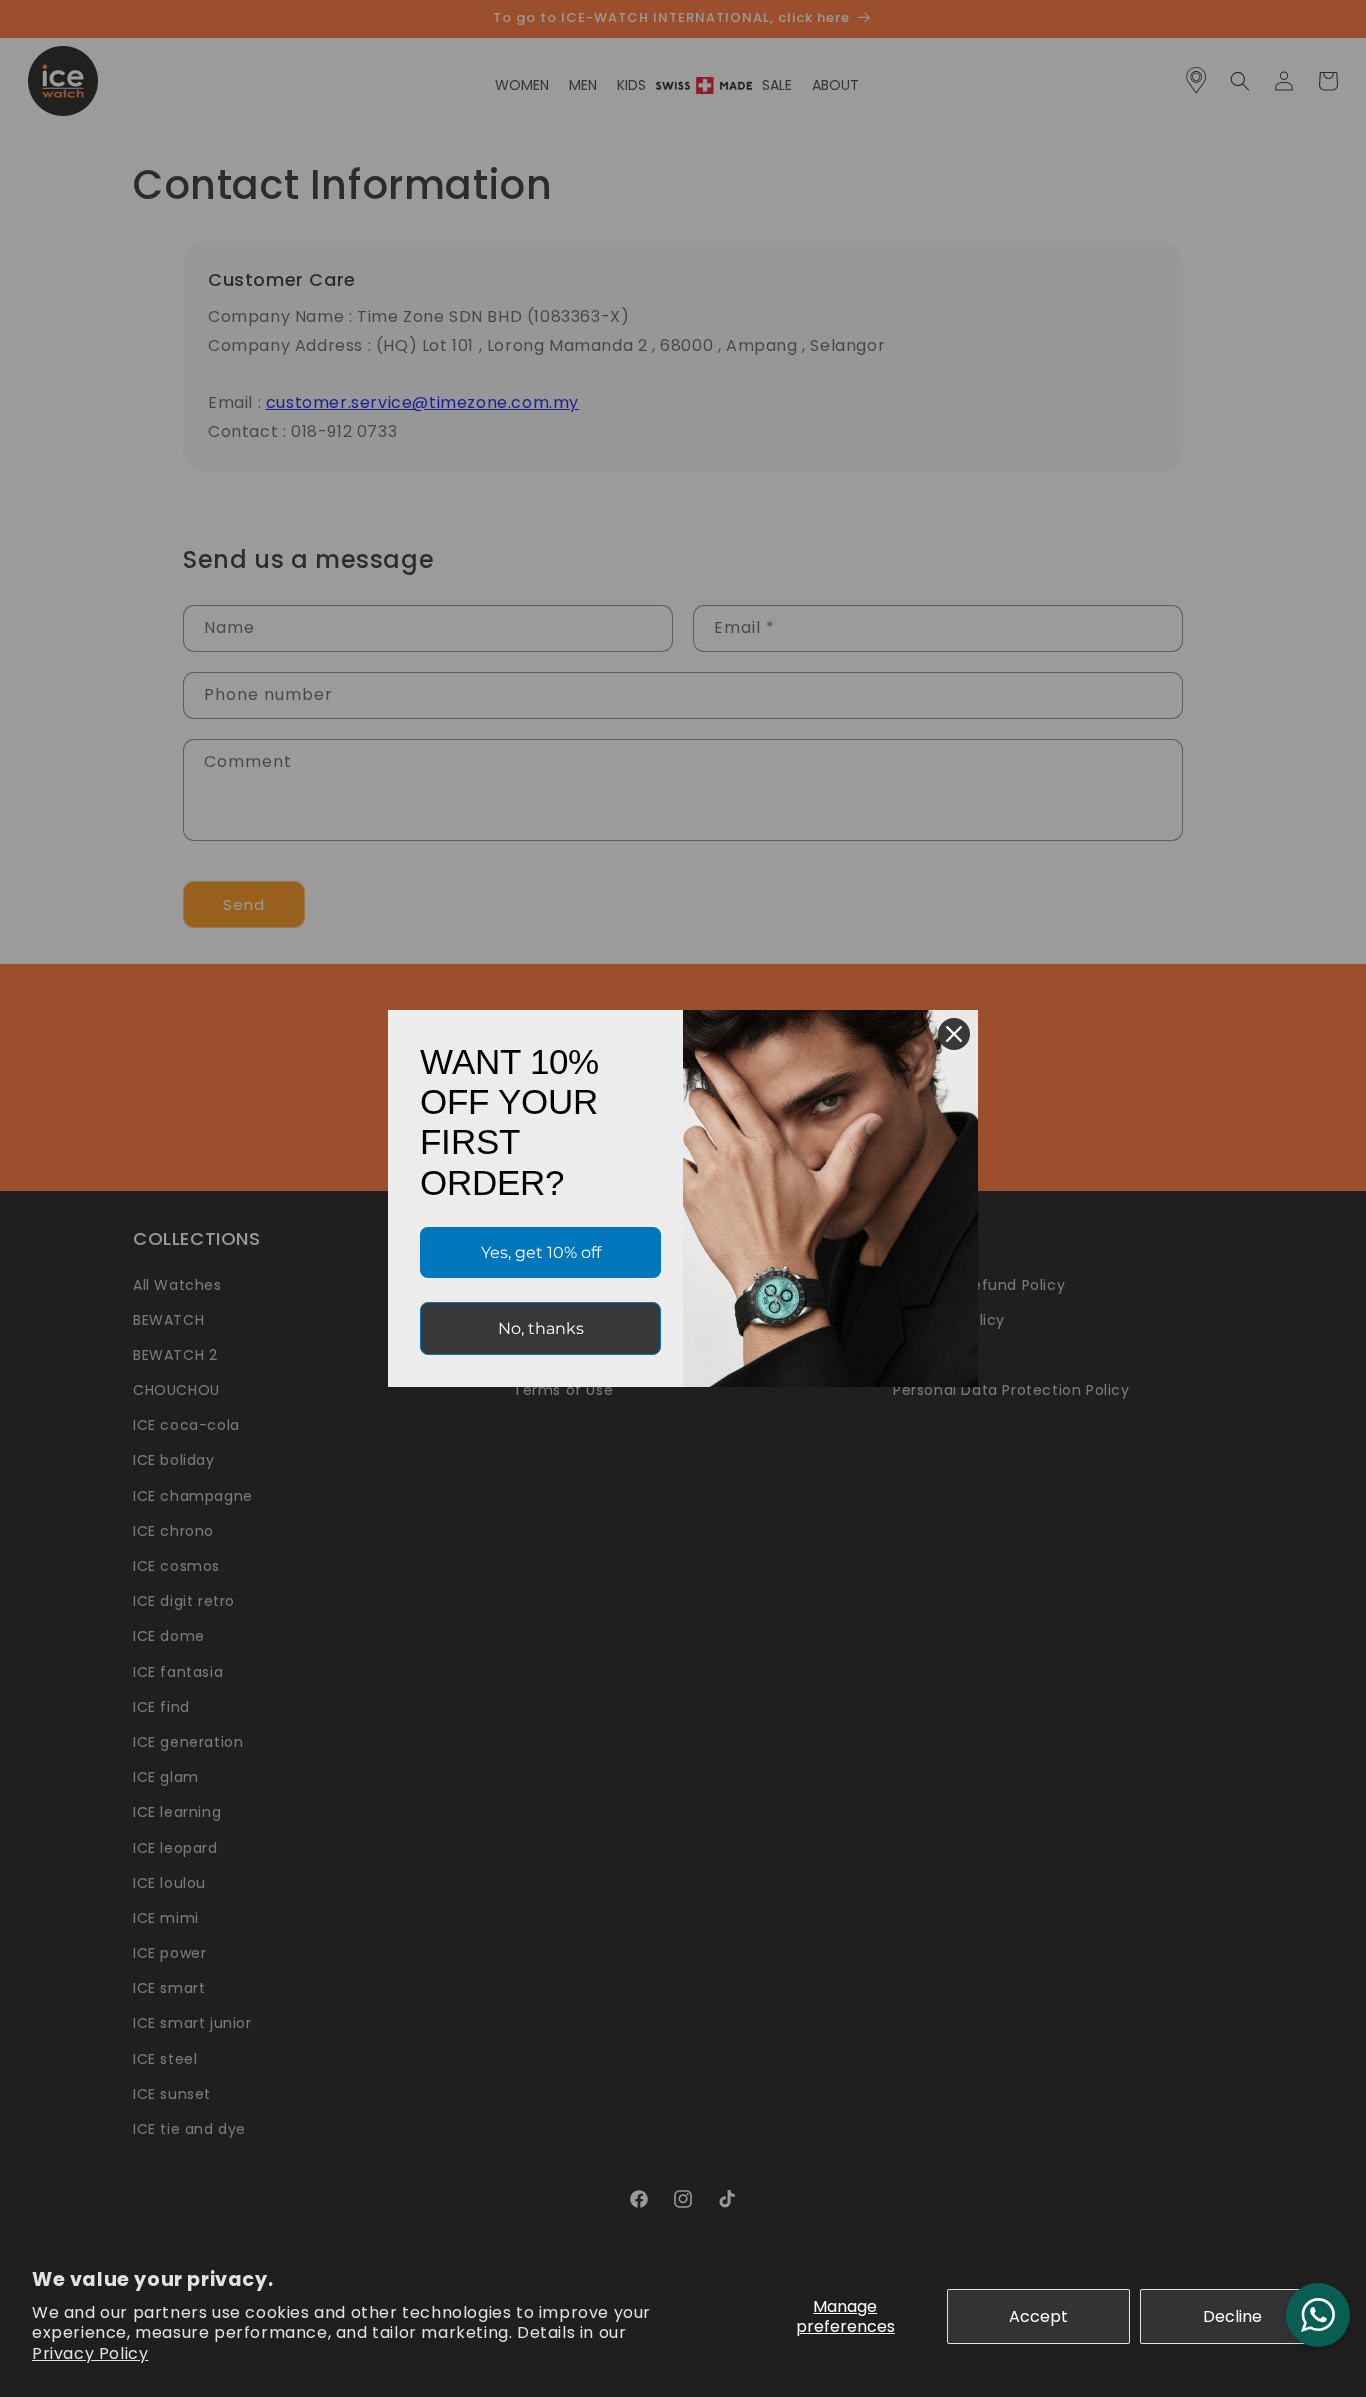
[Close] (954, 1034)
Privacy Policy (90, 2353)
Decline (1232, 2316)
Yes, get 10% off (541, 1252)
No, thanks (541, 1328)
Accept (1038, 2316)
